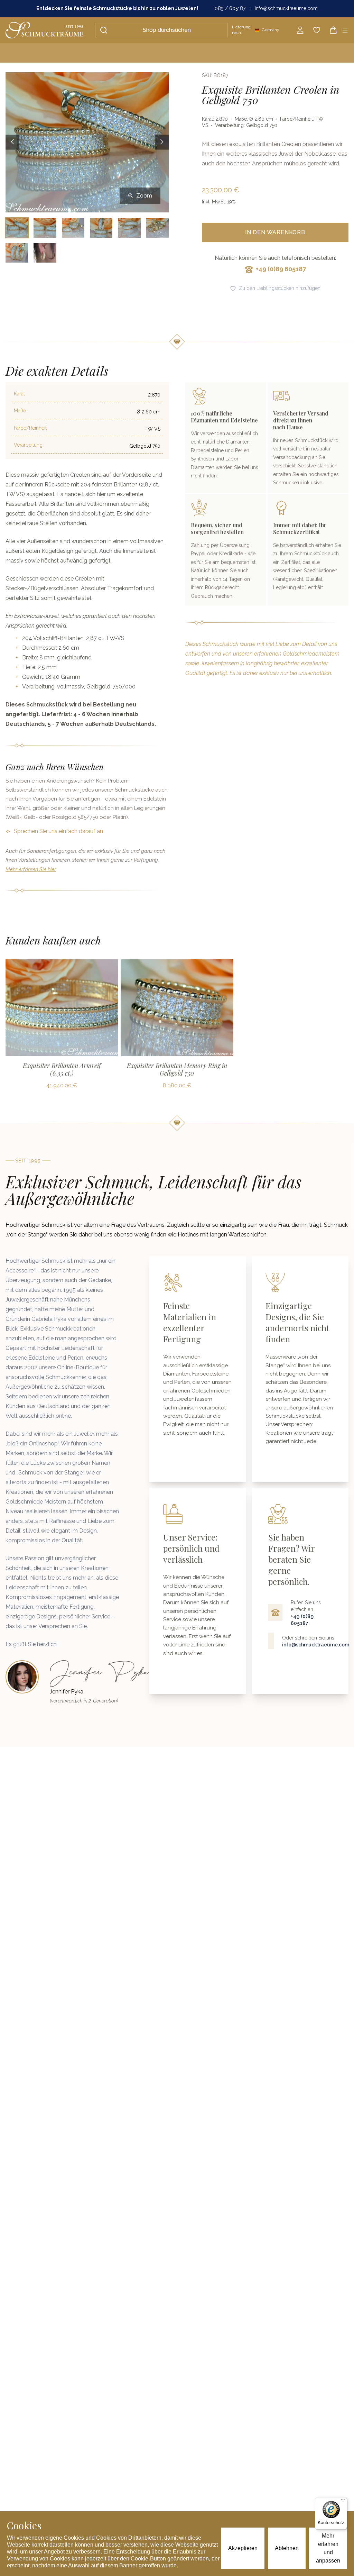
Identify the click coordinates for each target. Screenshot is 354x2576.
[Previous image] (12, 142)
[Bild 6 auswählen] (157, 228)
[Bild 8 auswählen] (45, 253)
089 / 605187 (230, 8)
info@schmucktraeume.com (286, 8)
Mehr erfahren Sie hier (31, 869)
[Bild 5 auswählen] (129, 228)
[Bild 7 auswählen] (17, 253)
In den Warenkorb (275, 232)
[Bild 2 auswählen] (45, 228)
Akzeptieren (243, 2548)
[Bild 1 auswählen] (17, 228)
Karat (19, 394)
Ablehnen (287, 2548)
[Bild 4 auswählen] (101, 228)
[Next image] (162, 142)
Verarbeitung (28, 445)
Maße (20, 411)
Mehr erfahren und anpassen (328, 2548)
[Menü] (343, 2501)
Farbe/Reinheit (30, 428)
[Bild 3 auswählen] (73, 228)
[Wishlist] (317, 30)
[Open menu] (345, 30)
